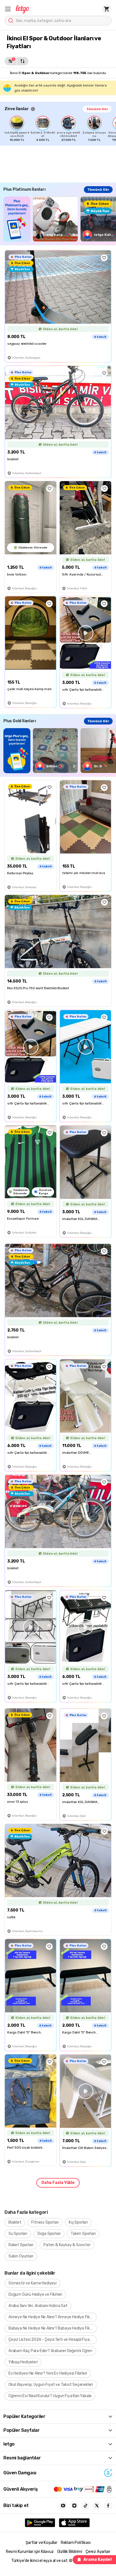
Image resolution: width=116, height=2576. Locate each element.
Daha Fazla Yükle (58, 2183)
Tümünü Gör (97, 109)
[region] (60, 129)
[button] (8, 9)
